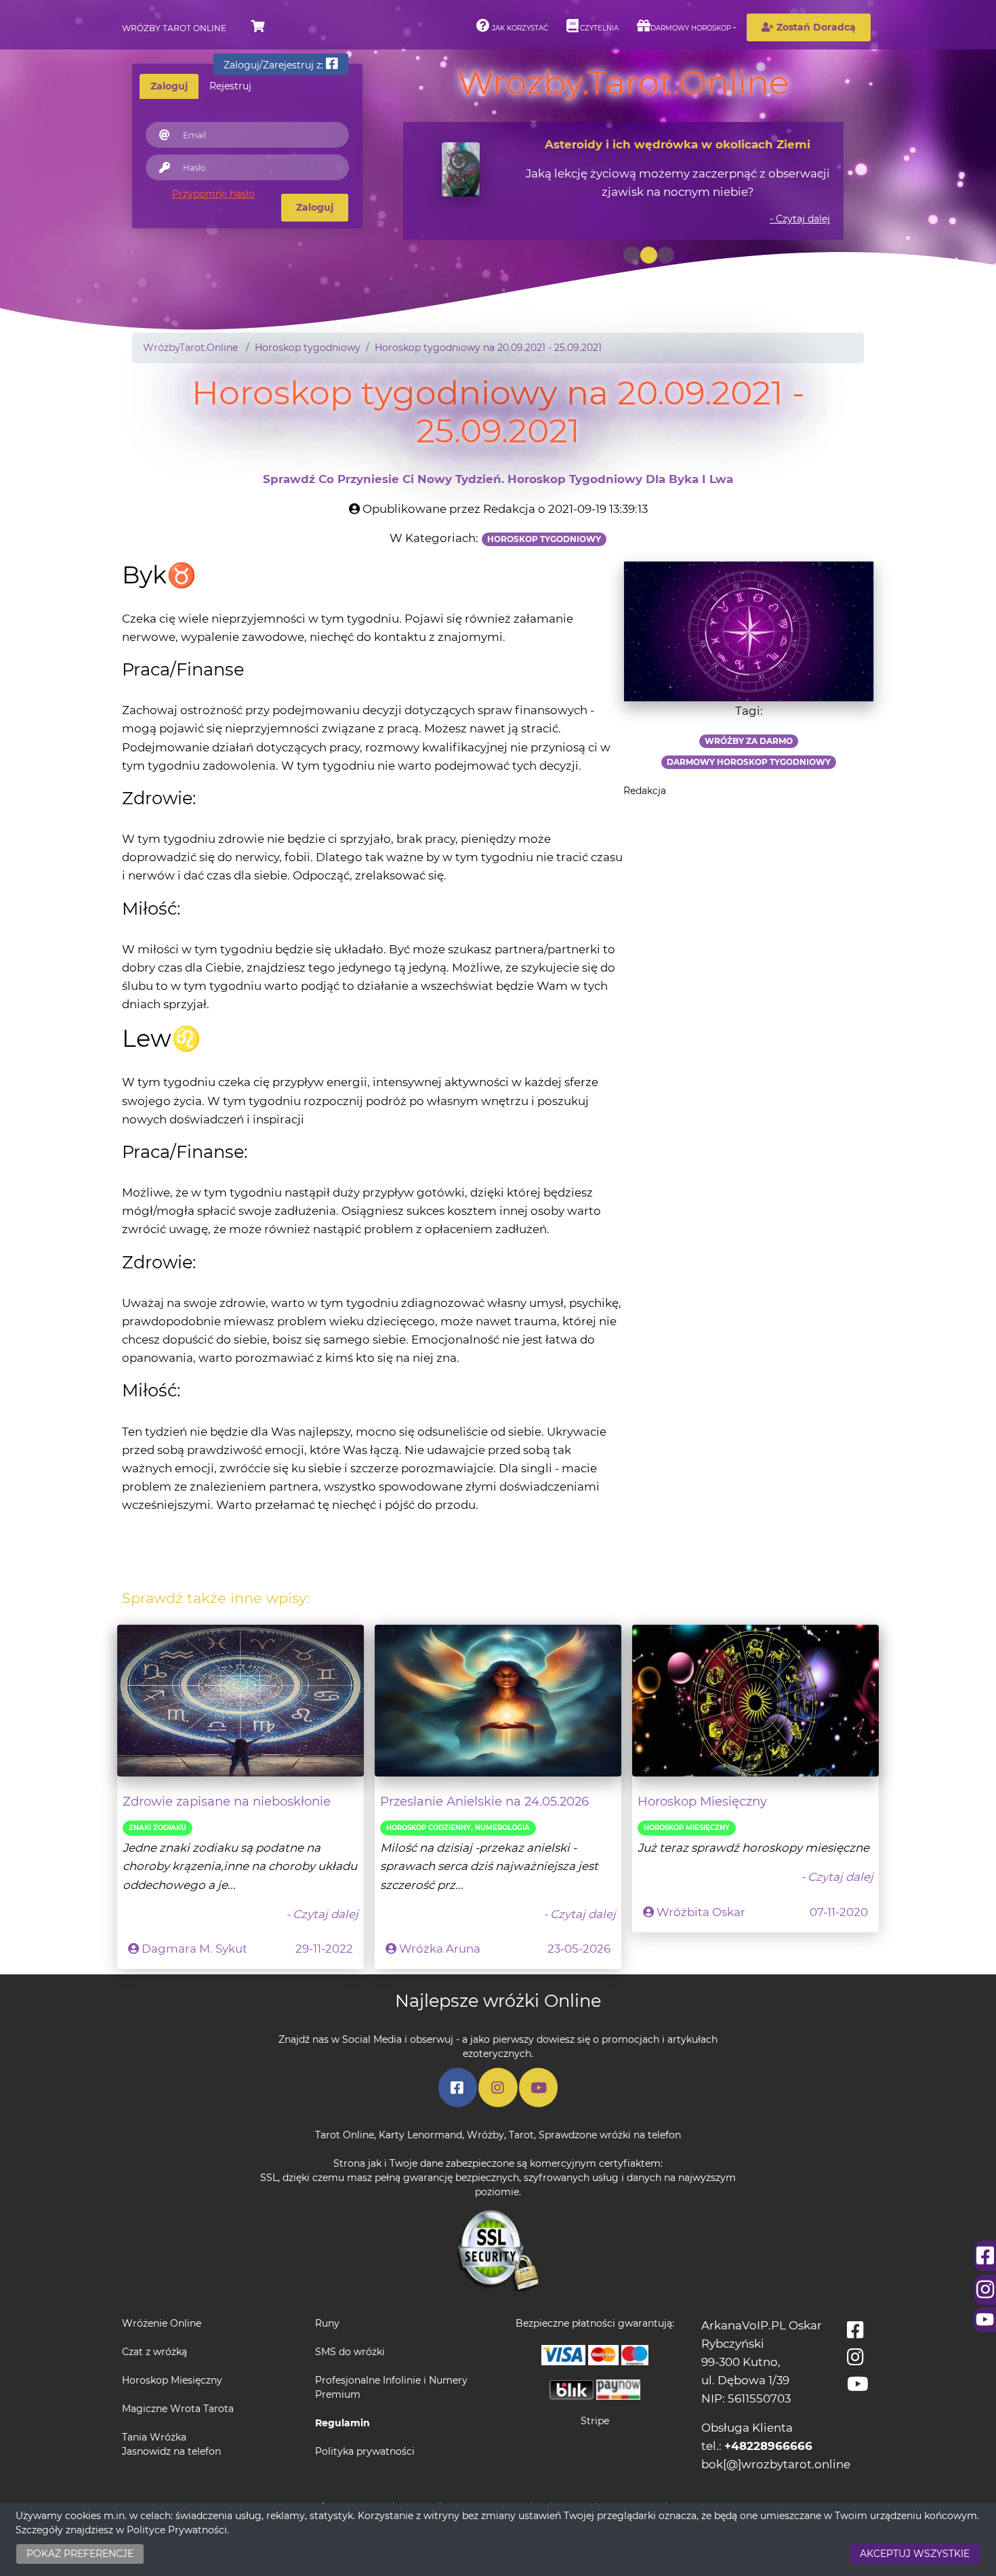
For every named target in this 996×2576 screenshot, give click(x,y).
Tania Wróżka (154, 2437)
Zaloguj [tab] (169, 86)
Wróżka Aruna (440, 1949)
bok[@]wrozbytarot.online (776, 2464)
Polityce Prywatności (177, 2530)
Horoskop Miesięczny (702, 1801)
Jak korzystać (519, 28)
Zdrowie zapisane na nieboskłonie (227, 1801)
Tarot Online (345, 2135)
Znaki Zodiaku (158, 1828)
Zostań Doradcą (815, 27)
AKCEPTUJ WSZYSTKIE (915, 2554)
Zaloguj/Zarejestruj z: (275, 65)
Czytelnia (598, 28)
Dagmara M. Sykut (194, 1949)
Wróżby (485, 2135)
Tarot (521, 2135)
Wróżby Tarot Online (174, 28)
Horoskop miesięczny (687, 1828)
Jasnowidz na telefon (171, 2451)
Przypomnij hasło (213, 194)
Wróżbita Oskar (701, 1912)
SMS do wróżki (350, 2352)
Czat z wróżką (154, 2352)
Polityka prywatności (365, 2451)
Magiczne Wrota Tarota (178, 2409)
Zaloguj (315, 207)
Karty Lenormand (420, 2135)
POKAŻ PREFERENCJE (80, 2554)
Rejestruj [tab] (230, 86)
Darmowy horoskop (691, 28)
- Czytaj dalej (800, 219)
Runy (327, 2323)
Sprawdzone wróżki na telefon (610, 2135)
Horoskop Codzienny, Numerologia (458, 1828)
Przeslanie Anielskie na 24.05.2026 (484, 1801)
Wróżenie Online (162, 2323)
